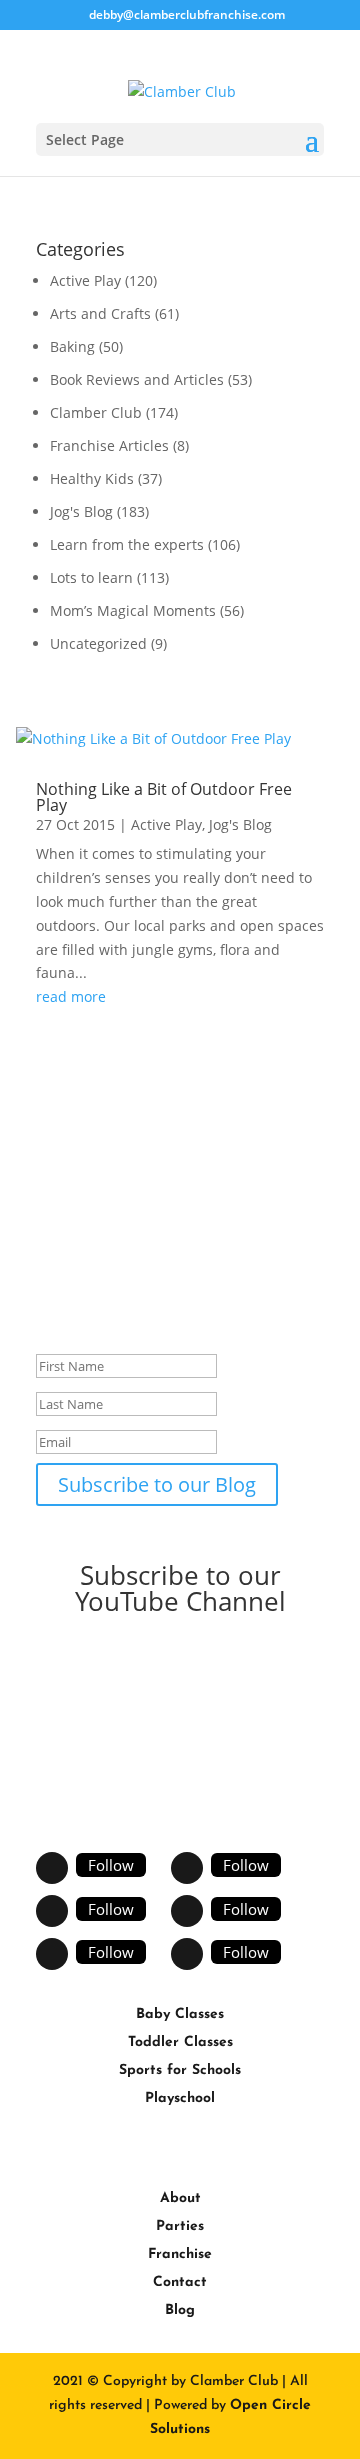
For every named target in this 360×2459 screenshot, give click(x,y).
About (180, 2198)
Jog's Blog (81, 511)
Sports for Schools (180, 2070)
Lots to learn (91, 577)
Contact (180, 2282)
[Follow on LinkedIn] (187, 1954)
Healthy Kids (92, 478)
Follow (111, 1865)
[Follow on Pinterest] (187, 1911)
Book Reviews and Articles (137, 379)
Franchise (180, 2254)
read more (71, 996)
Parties (180, 2226)
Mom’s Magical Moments (133, 610)
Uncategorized (98, 643)
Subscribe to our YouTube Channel (180, 1588)
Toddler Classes (180, 2042)
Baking (72, 346)
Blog (180, 2310)
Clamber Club (96, 412)
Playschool (180, 2098)
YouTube (98, 1670)
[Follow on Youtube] (52, 1911)
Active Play (85, 280)
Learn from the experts (127, 544)
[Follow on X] (187, 1868)
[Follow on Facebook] (52, 1868)
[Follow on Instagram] (52, 1954)
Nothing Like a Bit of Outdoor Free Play (164, 797)
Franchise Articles (109, 445)
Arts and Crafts (100, 313)
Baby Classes (180, 2014)
